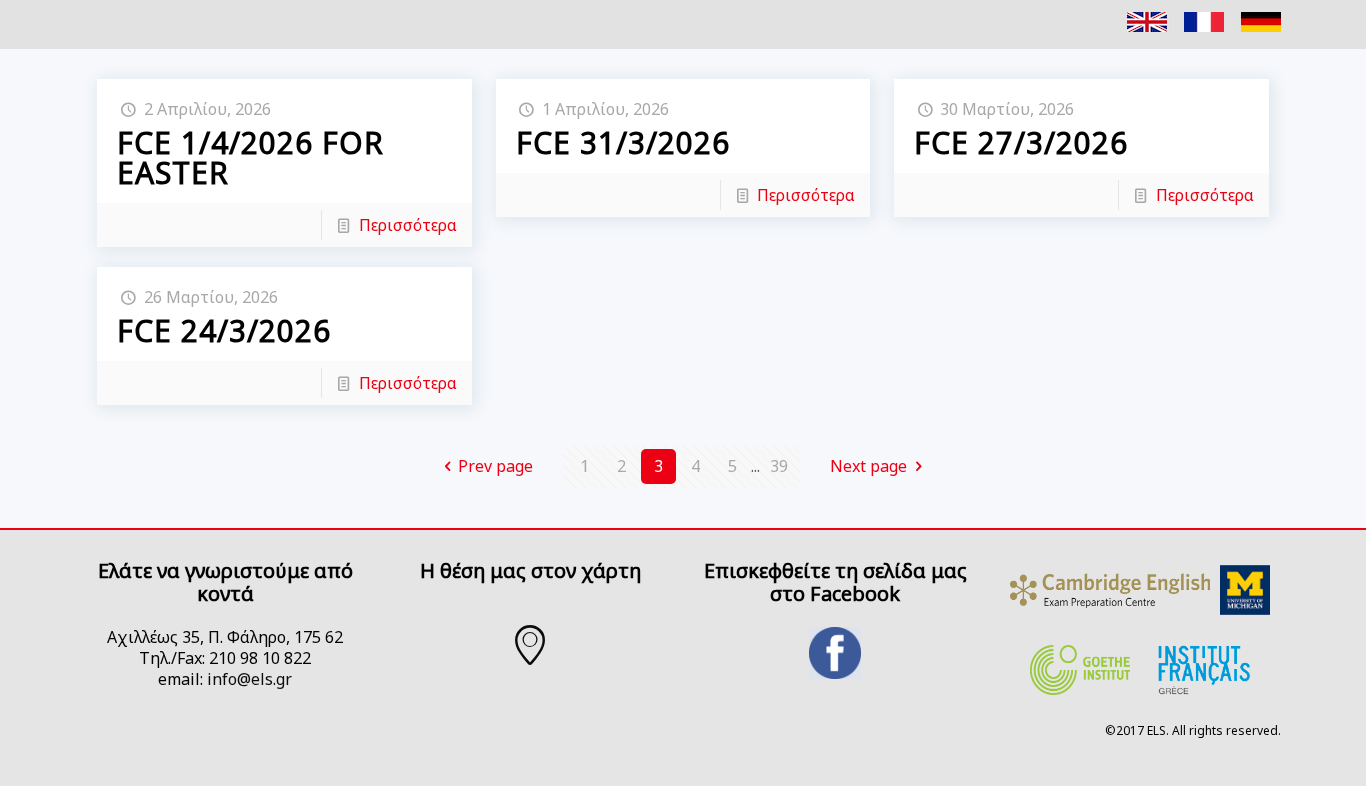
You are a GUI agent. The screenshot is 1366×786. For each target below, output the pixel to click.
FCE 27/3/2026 (1021, 142)
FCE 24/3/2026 (224, 330)
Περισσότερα (408, 225)
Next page (868, 466)
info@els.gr (249, 679)
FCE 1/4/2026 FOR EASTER (250, 157)
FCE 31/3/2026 (623, 142)
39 (779, 466)
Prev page (495, 466)
